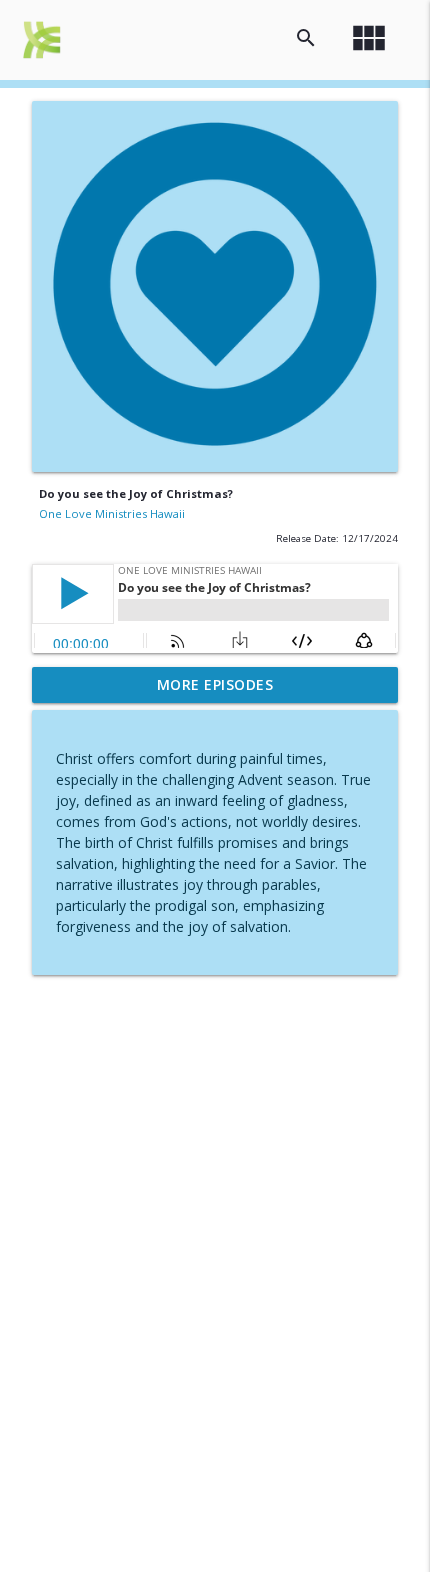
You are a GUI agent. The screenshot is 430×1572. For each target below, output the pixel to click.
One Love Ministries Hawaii (112, 513)
